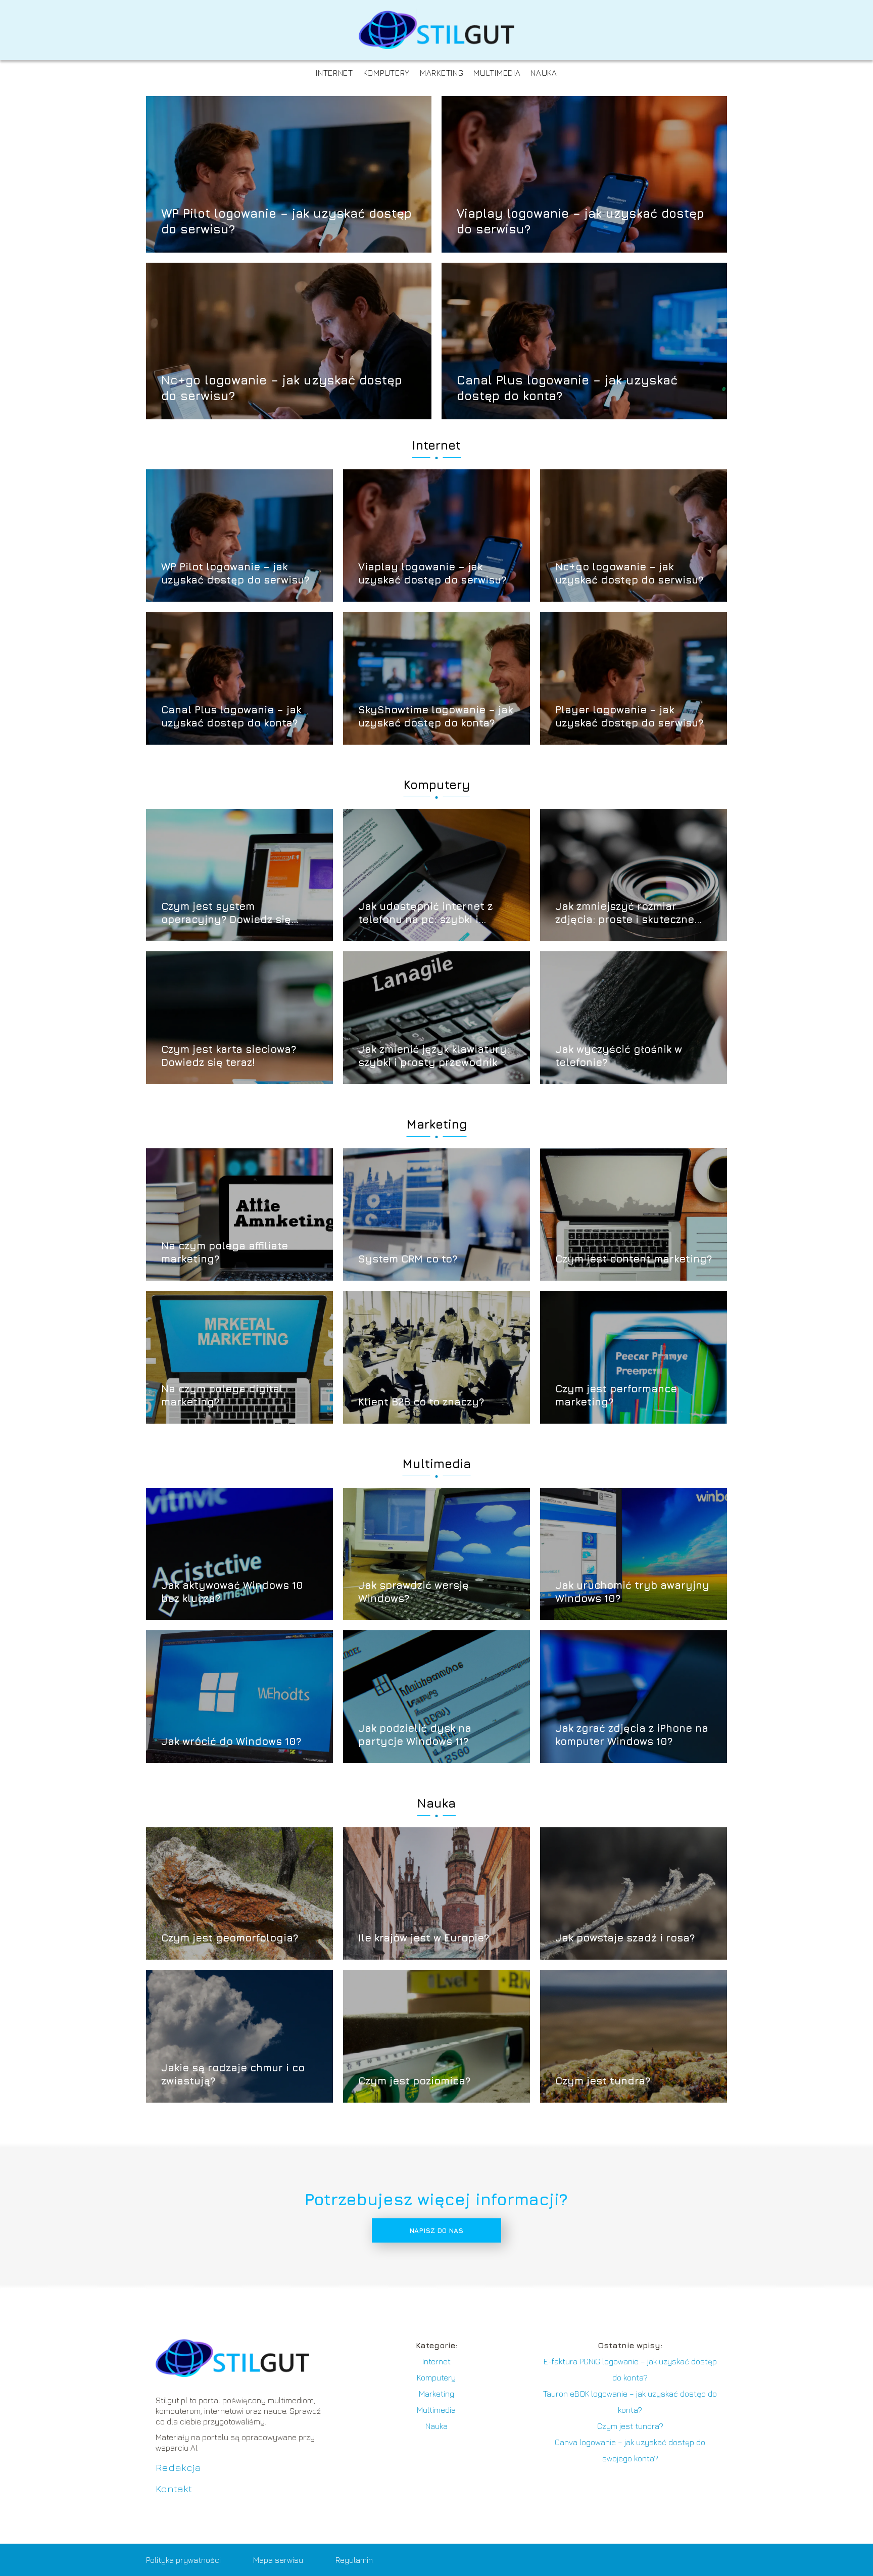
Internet (334, 73)
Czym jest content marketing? (634, 1259)
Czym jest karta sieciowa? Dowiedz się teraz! (229, 1056)
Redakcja (178, 2467)
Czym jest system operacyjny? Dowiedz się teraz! (226, 913)
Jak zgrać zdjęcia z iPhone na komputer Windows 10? (632, 1735)
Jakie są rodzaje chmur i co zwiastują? (233, 2074)
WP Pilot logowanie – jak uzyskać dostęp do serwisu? (286, 221)
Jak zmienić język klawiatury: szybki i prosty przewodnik (434, 1056)
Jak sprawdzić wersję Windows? (414, 1592)
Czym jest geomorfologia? (230, 1938)
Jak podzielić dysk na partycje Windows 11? (415, 1735)
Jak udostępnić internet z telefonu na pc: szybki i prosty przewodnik (425, 913)
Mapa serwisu (278, 2560)
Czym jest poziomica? (414, 2081)
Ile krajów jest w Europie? (424, 1938)
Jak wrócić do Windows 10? (231, 1741)
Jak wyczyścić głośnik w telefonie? (619, 1056)
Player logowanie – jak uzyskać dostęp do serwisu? (629, 716)
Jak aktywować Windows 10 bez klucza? (232, 1592)
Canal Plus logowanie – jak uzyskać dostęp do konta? (567, 387)
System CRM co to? (408, 1259)
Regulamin (354, 2560)
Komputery (386, 73)
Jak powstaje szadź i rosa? (625, 1938)
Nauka (544, 73)
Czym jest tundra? (603, 2081)
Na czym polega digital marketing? (222, 1395)
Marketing (442, 73)
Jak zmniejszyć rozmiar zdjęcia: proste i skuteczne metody (625, 913)
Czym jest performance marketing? (616, 1395)
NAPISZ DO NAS (436, 2230)
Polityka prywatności (183, 2560)
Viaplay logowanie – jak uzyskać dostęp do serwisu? (580, 221)
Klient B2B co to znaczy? (421, 1402)
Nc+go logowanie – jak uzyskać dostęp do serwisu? (282, 387)
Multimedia (497, 73)
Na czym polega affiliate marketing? (225, 1252)
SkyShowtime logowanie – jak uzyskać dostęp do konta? (435, 716)
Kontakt (174, 2488)
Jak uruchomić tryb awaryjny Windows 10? (632, 1592)
